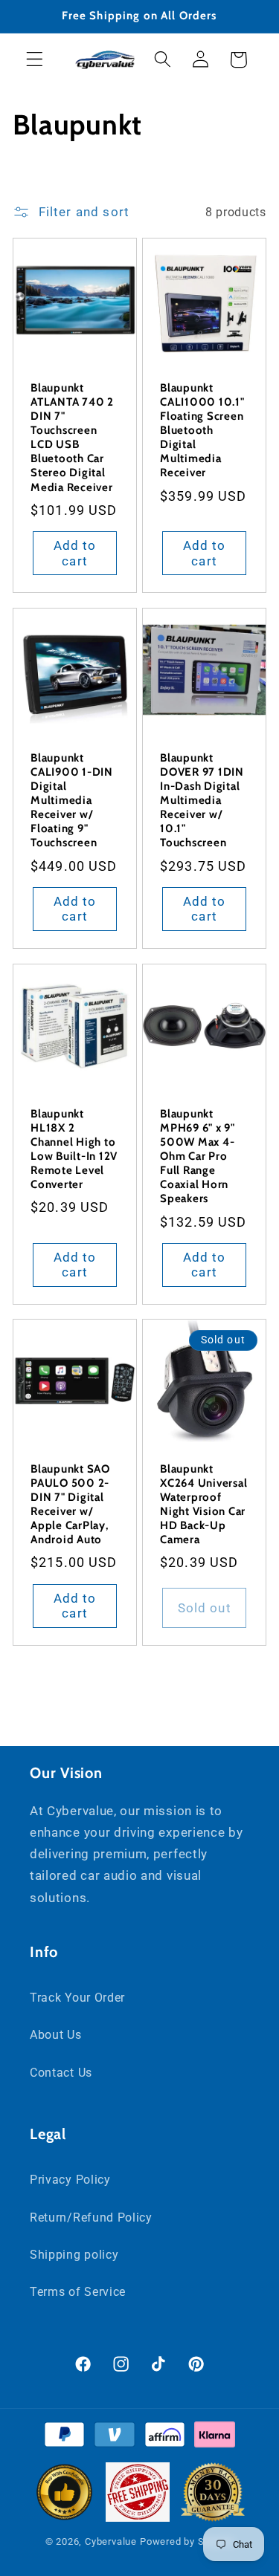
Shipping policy (74, 2255)
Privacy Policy (70, 2180)
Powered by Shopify (187, 2541)
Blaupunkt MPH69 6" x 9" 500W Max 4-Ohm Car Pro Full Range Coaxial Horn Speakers (198, 1156)
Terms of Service (78, 2292)
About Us (56, 2035)
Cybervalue (111, 2541)
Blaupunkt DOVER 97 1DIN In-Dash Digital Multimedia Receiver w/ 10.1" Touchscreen (202, 801)
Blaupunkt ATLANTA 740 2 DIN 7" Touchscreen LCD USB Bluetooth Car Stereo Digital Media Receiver (72, 438)
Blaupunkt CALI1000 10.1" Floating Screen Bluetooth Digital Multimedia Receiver (202, 431)
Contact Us (61, 2073)
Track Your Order (77, 1998)
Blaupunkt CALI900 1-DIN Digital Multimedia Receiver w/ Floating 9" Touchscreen (72, 801)
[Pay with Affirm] (165, 2438)
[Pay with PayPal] (64, 2438)
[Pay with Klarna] (215, 2438)
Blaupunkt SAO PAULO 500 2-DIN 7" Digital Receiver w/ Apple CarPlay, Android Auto (70, 1505)
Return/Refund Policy (91, 2217)
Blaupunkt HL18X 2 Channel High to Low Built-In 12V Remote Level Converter (74, 1149)
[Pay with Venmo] (114, 2438)
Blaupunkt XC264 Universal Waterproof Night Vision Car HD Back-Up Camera (203, 1505)
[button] (35, 60)
